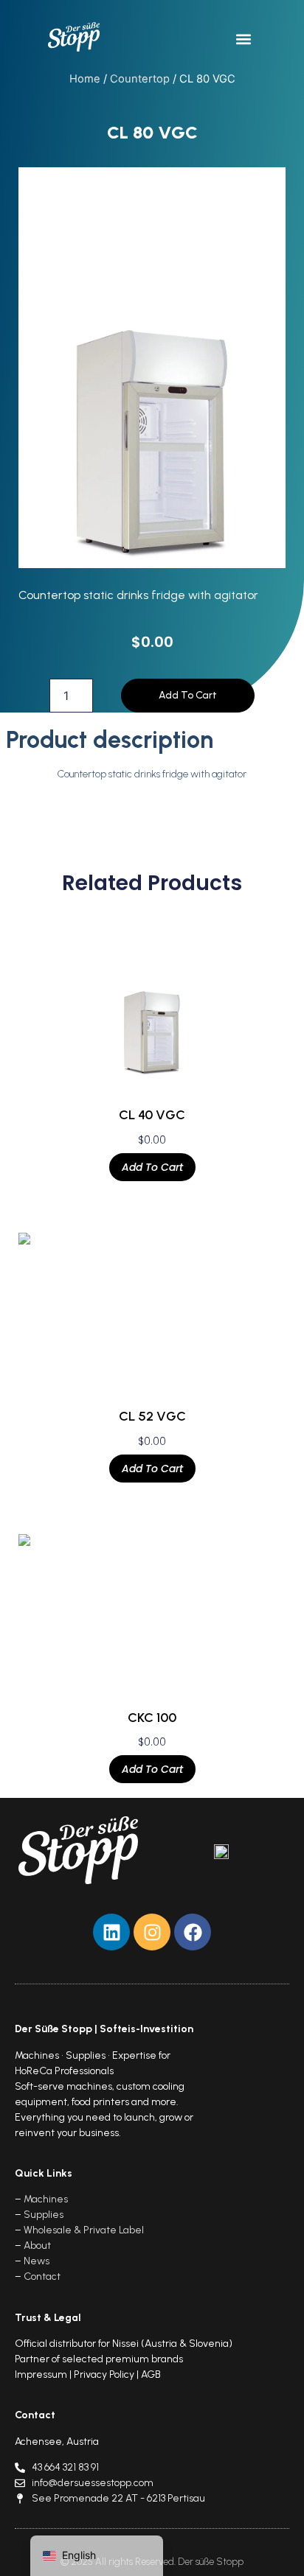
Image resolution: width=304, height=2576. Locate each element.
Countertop (140, 79)
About (37, 2246)
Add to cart (188, 695)
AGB (151, 2374)
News (37, 2261)
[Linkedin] (111, 1932)
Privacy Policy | (107, 2374)
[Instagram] (152, 1932)
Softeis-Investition (146, 2029)
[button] (244, 39)
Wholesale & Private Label (84, 2230)
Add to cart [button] (152, 1167)
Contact (42, 2276)
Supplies (44, 2215)
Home (85, 79)
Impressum (41, 2374)
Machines (46, 2199)
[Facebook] (193, 1932)
